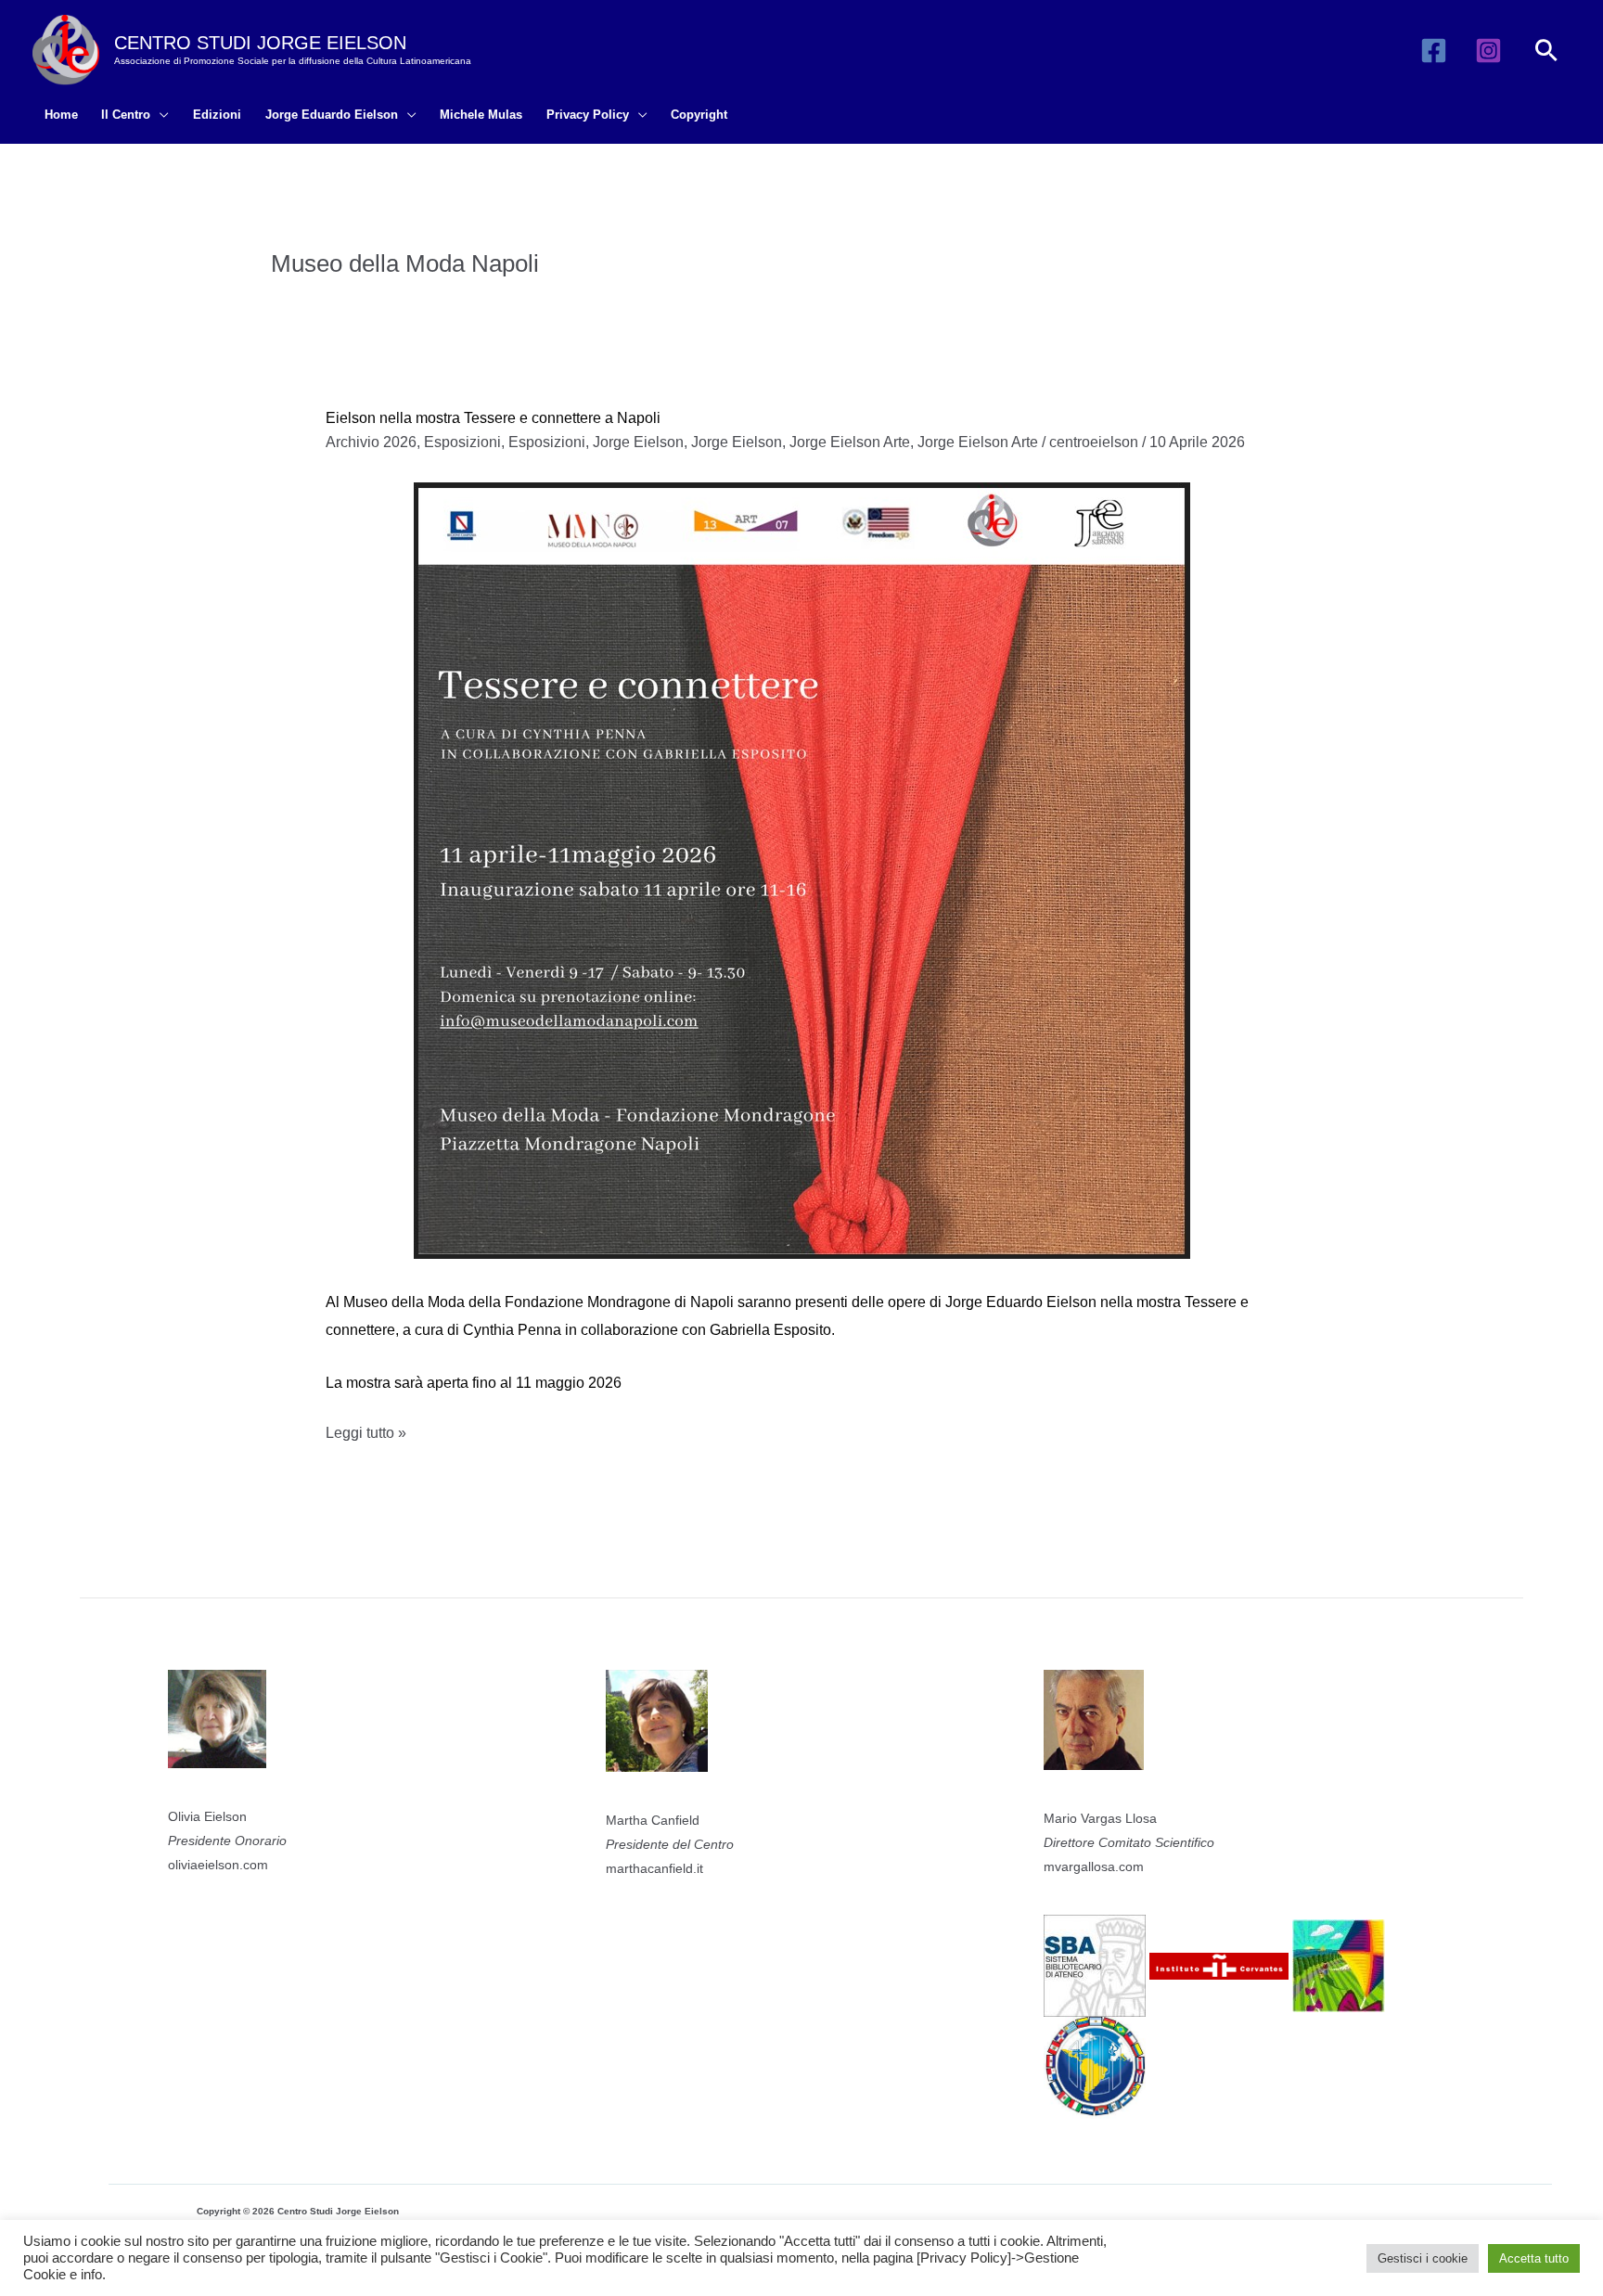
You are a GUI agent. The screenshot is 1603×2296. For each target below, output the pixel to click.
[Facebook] (1434, 51)
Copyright (699, 115)
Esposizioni (462, 442)
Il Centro (126, 115)
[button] (1546, 50)
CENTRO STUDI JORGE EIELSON (260, 43)
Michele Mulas (481, 115)
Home (61, 115)
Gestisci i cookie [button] (1423, 2258)
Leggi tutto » (366, 1436)
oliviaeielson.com (218, 1865)
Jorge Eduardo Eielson (332, 115)
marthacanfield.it (654, 1868)
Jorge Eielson (638, 442)
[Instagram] (1488, 51)
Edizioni (217, 115)
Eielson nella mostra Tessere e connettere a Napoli (493, 418)
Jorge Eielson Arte (850, 442)
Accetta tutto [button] (1534, 2258)
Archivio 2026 (371, 442)
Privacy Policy (588, 115)
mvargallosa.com (1094, 1866)
